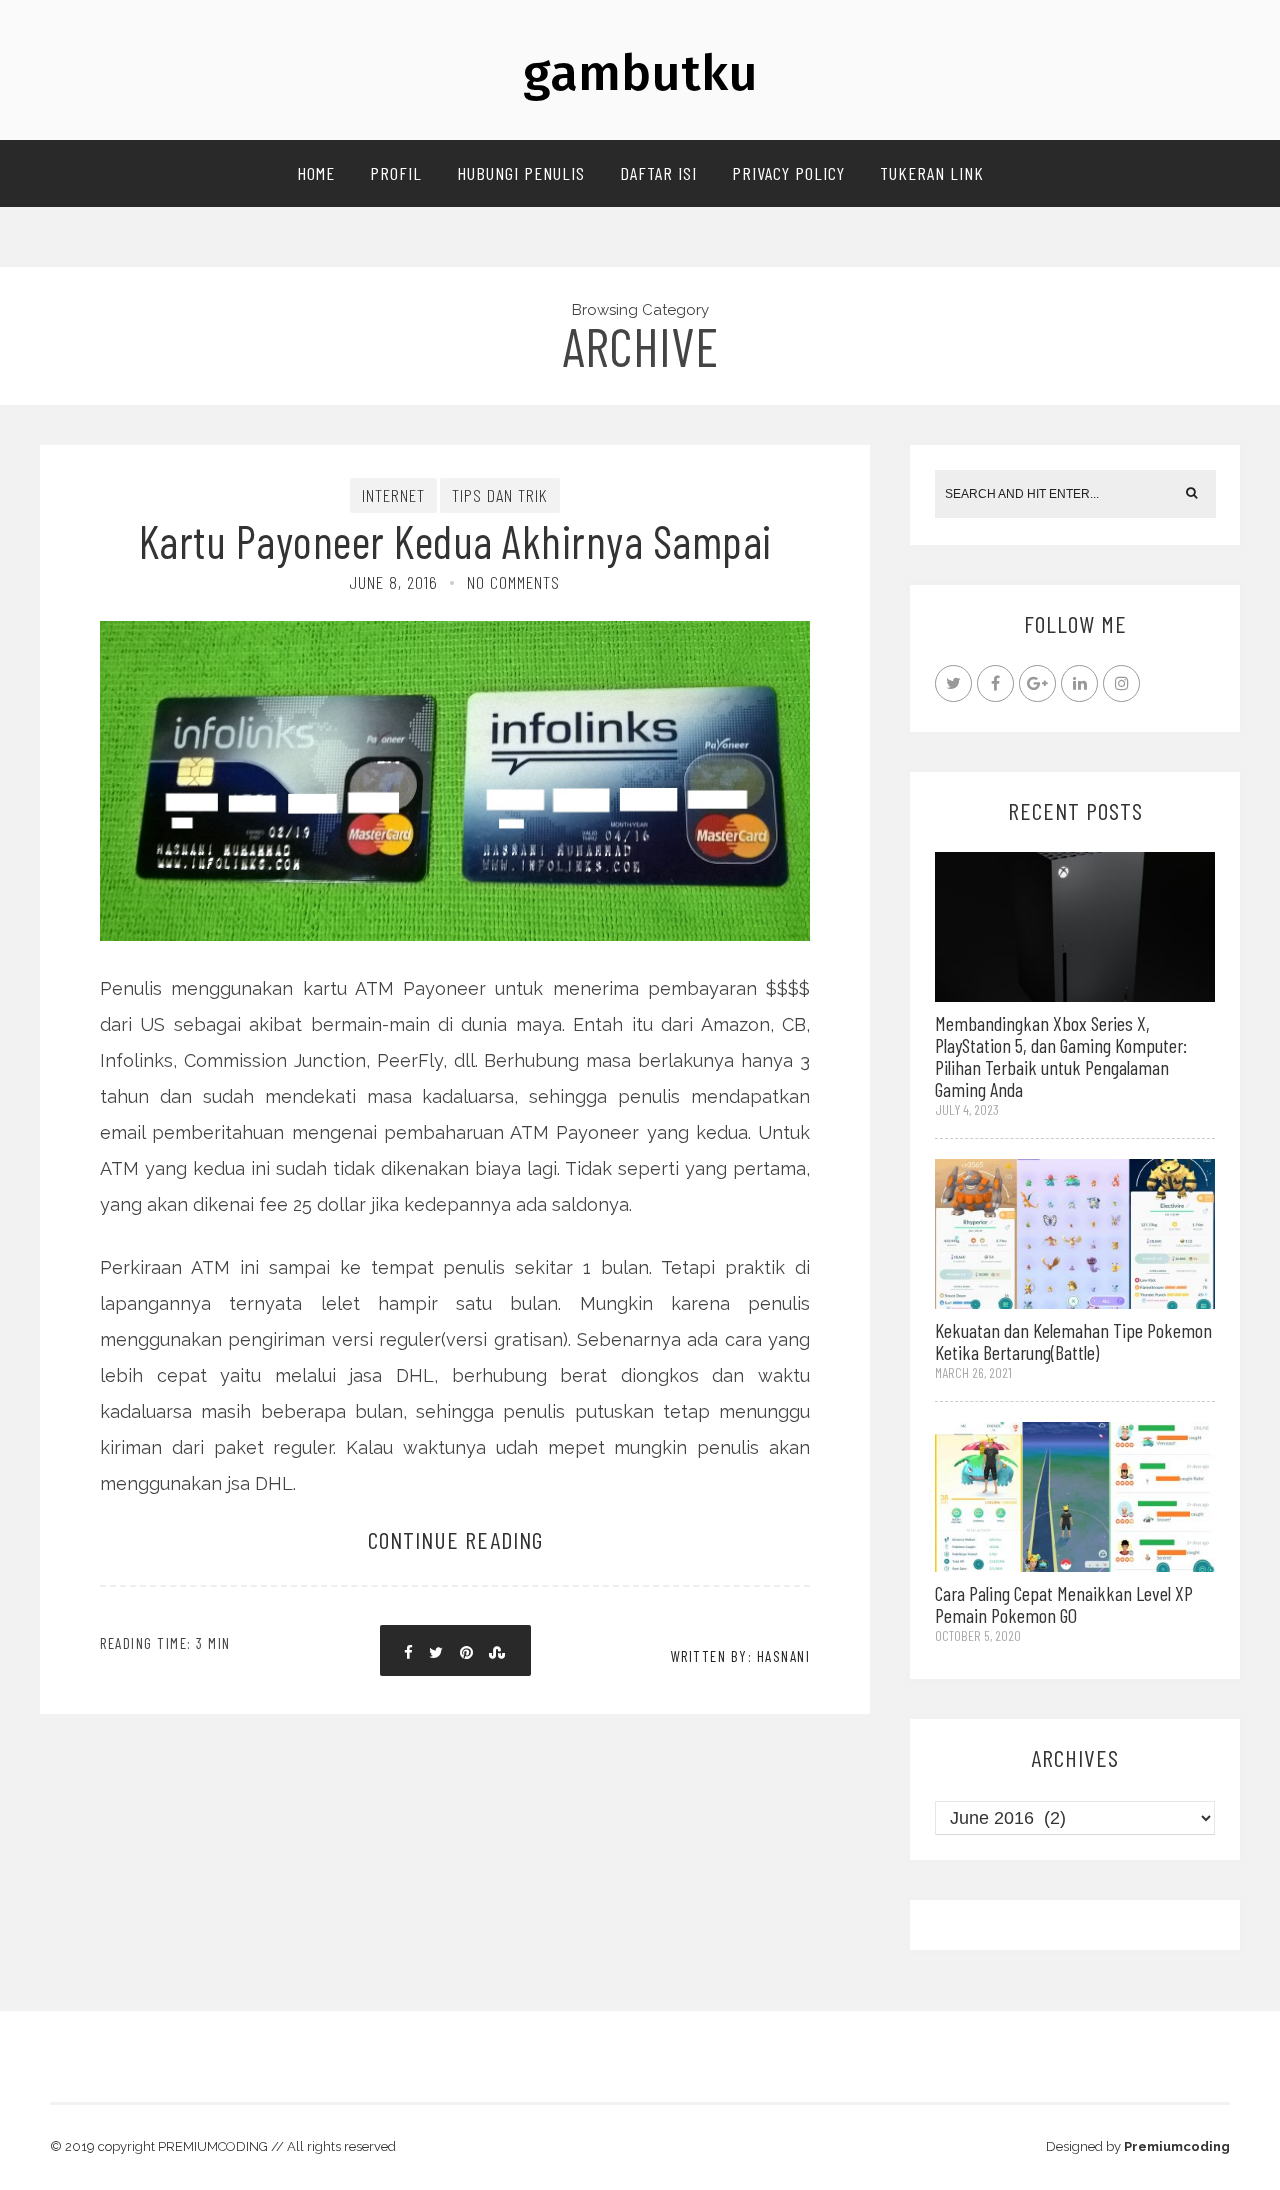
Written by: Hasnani (741, 1656)
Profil (396, 173)
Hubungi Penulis (521, 173)
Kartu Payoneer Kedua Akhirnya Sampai (455, 540)
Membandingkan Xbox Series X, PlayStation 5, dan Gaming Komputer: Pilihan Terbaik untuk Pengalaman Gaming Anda (1061, 1056)
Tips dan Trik (500, 495)
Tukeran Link (932, 173)
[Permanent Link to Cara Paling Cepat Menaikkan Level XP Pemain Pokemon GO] (1075, 1495)
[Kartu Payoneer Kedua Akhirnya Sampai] (455, 711)
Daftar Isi (658, 173)
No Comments (513, 582)
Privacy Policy (788, 173)
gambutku (640, 73)
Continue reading (455, 1539)
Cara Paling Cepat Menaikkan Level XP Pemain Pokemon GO (1064, 1604)
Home (316, 173)
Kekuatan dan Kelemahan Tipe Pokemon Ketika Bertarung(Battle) (1073, 1341)
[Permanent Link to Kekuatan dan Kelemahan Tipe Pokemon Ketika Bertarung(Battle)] (1075, 1231)
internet (393, 495)
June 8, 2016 (394, 582)
